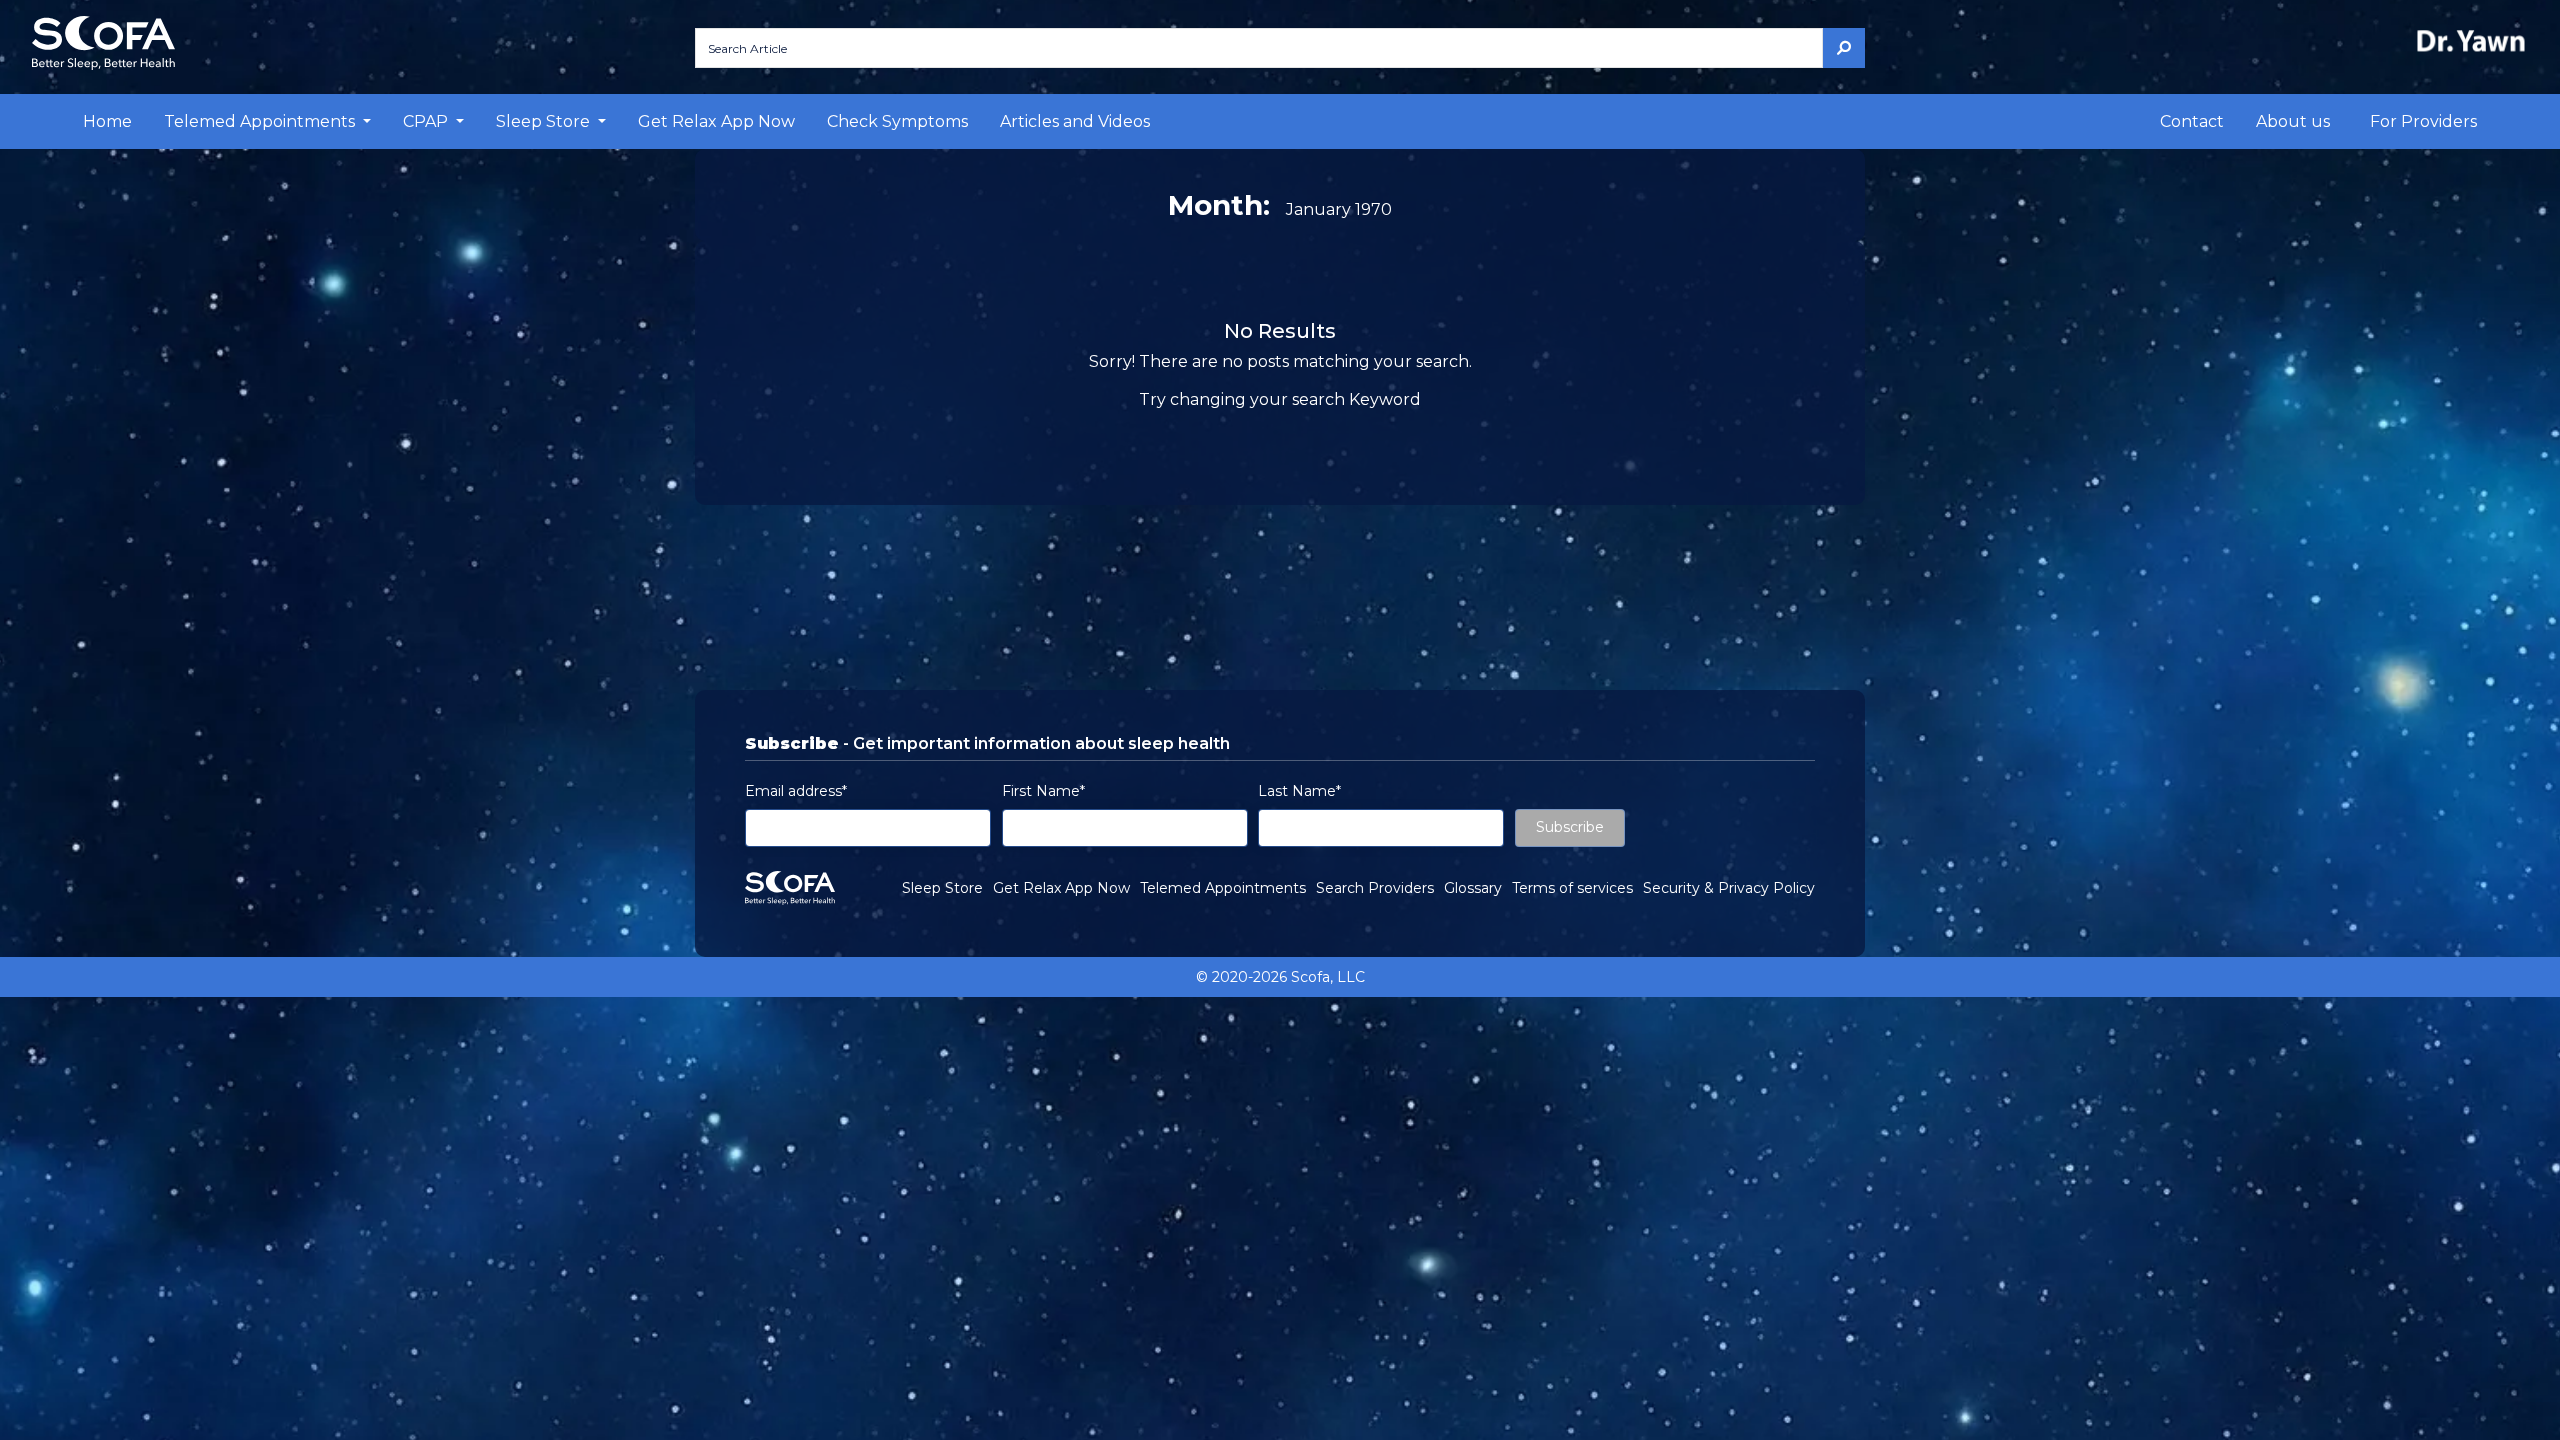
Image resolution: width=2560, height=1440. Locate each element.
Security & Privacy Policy (1729, 888)
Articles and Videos (1075, 121)
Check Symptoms (897, 121)
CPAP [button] (427, 121)
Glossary (1473, 888)
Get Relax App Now (716, 121)
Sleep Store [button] (545, 121)
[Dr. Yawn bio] (2475, 40)
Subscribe (1570, 827)
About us (2293, 121)
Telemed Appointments (1223, 888)
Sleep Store (942, 888)
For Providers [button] (2423, 121)
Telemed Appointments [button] (261, 121)
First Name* (1043, 791)
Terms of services (1572, 888)
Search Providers (1375, 888)
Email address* (796, 791)
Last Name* (1299, 791)
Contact (2192, 121)
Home (107, 121)
